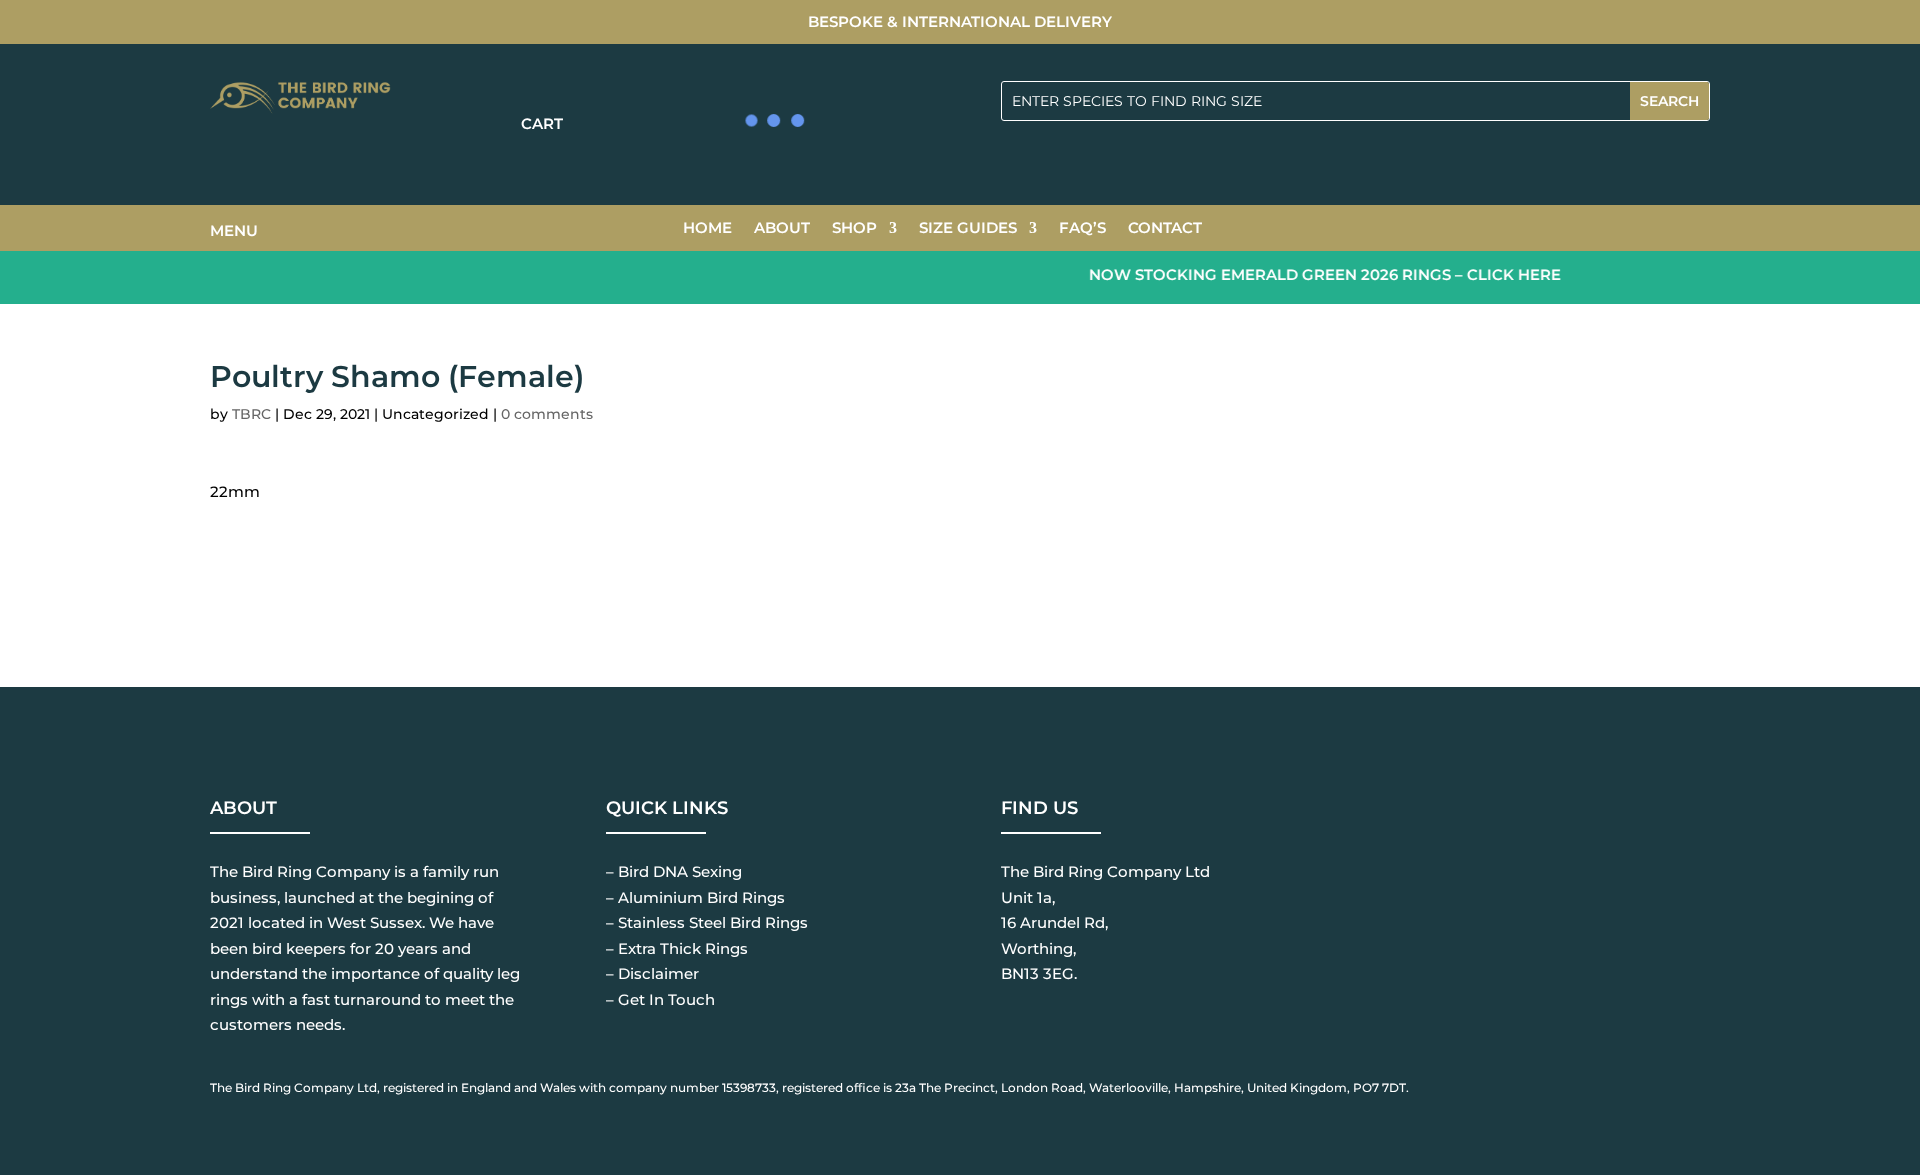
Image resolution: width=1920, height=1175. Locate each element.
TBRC (251, 414)
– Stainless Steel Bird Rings (707, 922)
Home (707, 229)
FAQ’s (1082, 229)
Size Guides (968, 229)
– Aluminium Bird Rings (695, 897)
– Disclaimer (652, 973)
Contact (1165, 229)
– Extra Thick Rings (677, 948)
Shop (854, 229)
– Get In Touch (660, 999)
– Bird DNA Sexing (674, 871)
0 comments (547, 414)
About (782, 229)
